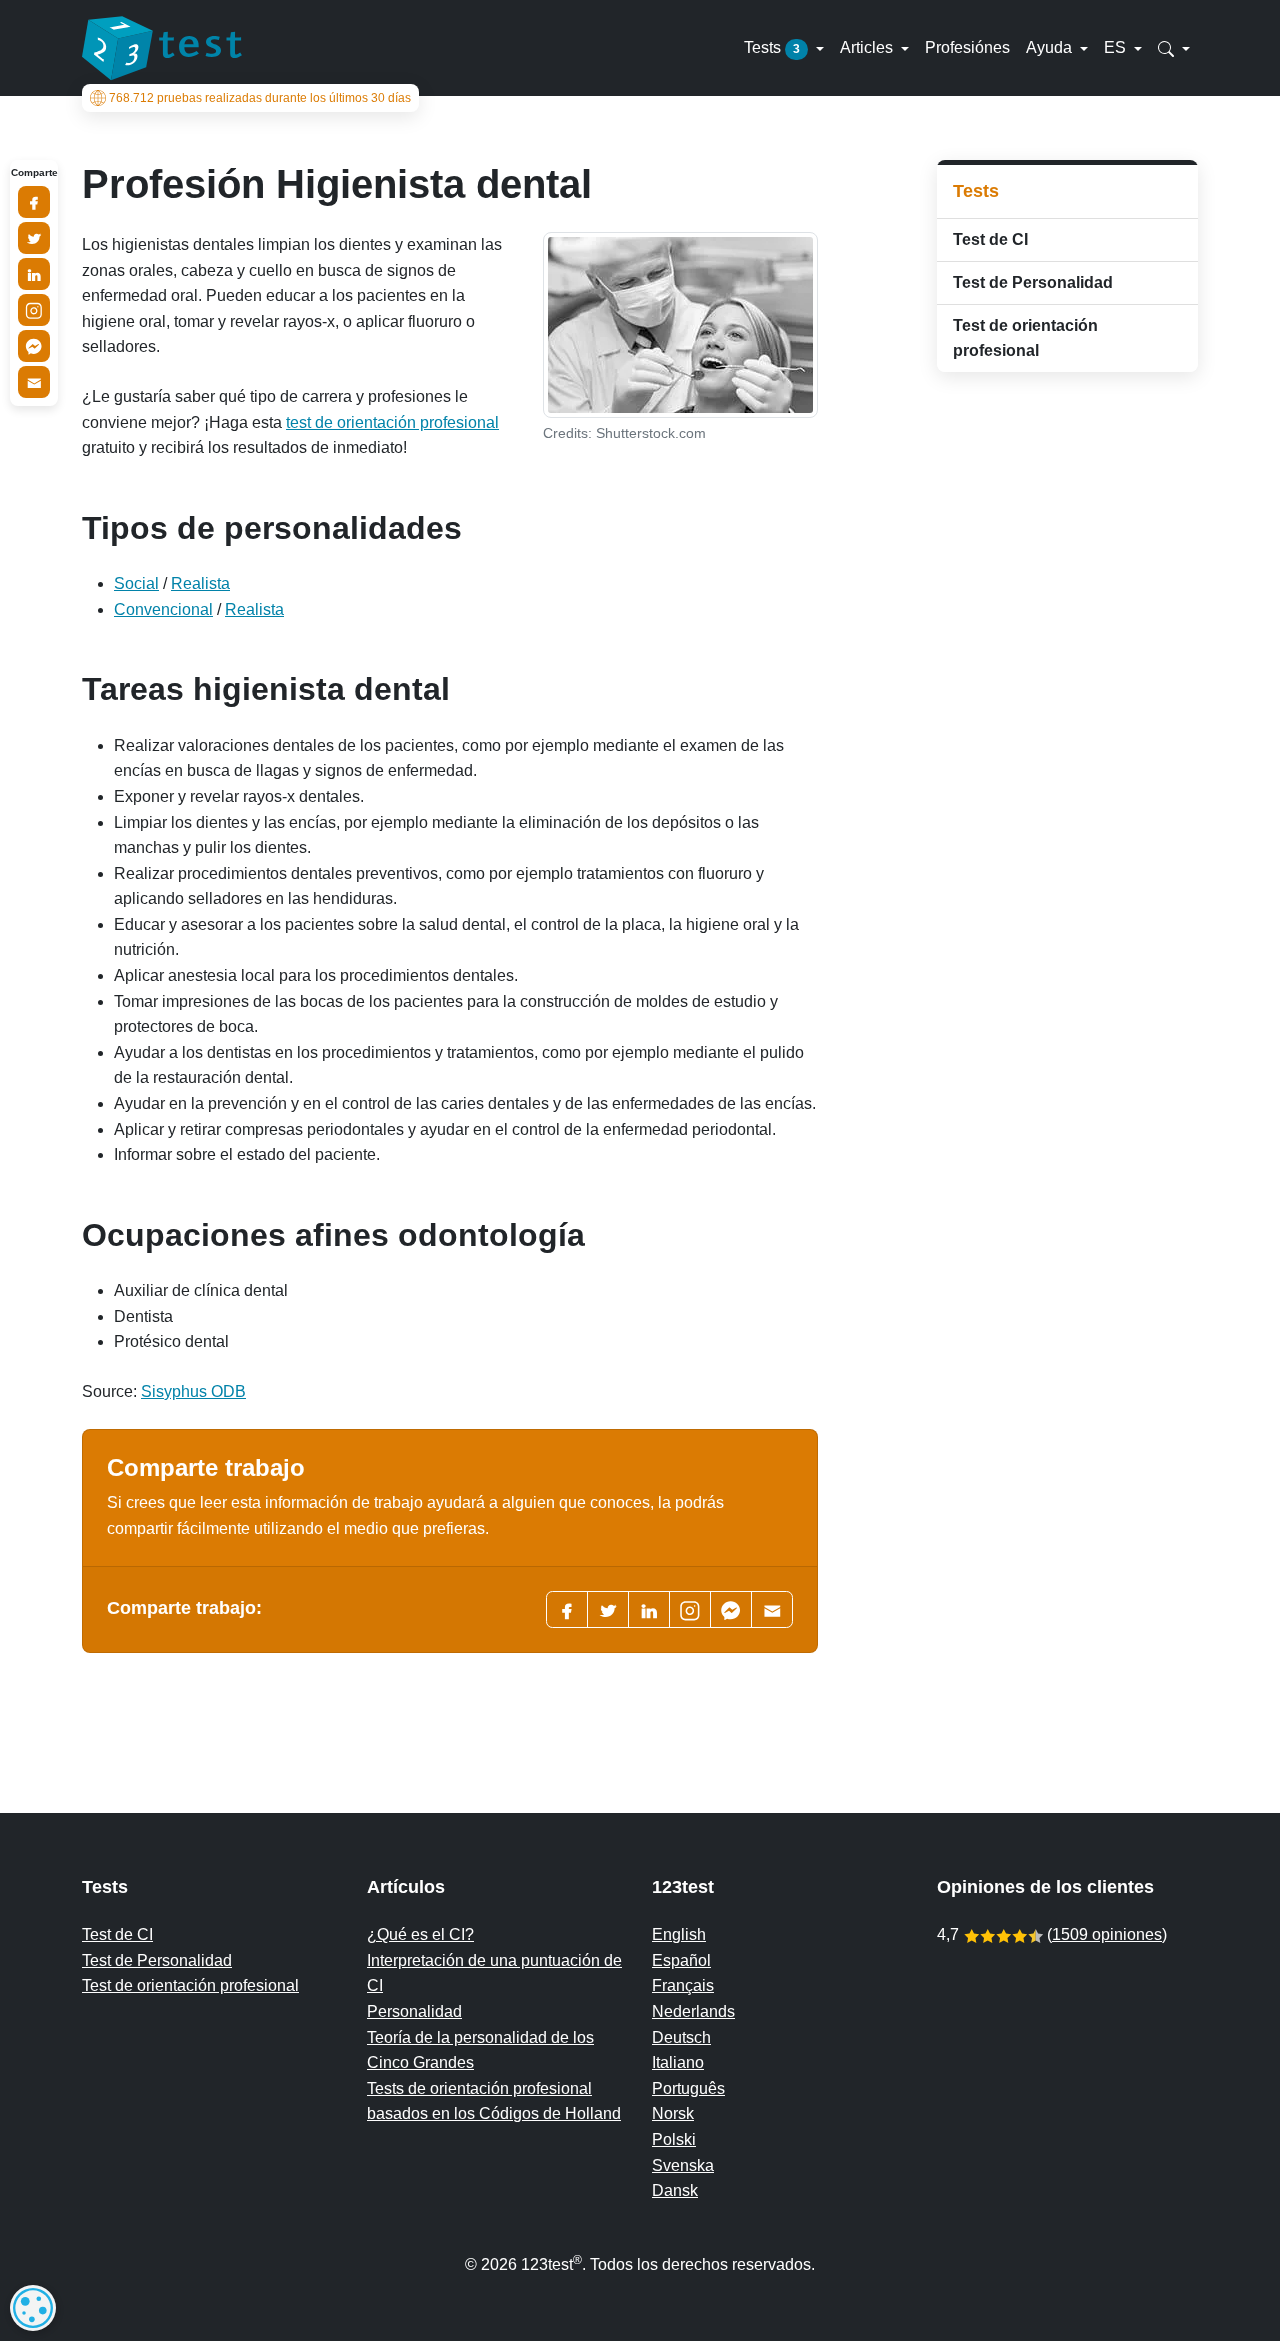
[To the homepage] (162, 48)
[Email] (34, 382)
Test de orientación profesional (1025, 338)
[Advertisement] (1067, 705)
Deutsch (681, 2037)
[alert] (33, 2308)
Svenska (683, 2165)
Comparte (34, 173)
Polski (674, 2139)
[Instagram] (34, 310)
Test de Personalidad (1033, 282)
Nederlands (693, 2011)
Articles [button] (868, 47)
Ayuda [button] (1051, 47)
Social (136, 583)
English (679, 1934)
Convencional (163, 609)
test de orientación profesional (392, 422)
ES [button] (1117, 47)
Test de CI (990, 239)
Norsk (673, 2113)
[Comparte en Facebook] (34, 202)
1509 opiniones (1107, 1934)
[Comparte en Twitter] (34, 238)
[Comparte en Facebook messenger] (34, 346)
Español (681, 1960)
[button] (1174, 48)
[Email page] (772, 1609)
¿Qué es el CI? (420, 1934)
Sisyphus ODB (193, 1391)
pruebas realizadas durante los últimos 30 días (260, 98)
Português (688, 2088)
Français (683, 1985)
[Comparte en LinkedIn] (34, 274)
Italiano (678, 2062)
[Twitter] (608, 1609)
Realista (200, 583)
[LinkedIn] (649, 1609)
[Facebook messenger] (731, 1609)
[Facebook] (567, 1609)
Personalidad (414, 2011)
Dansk (675, 2190)
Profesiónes (967, 47)
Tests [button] (772, 47)
